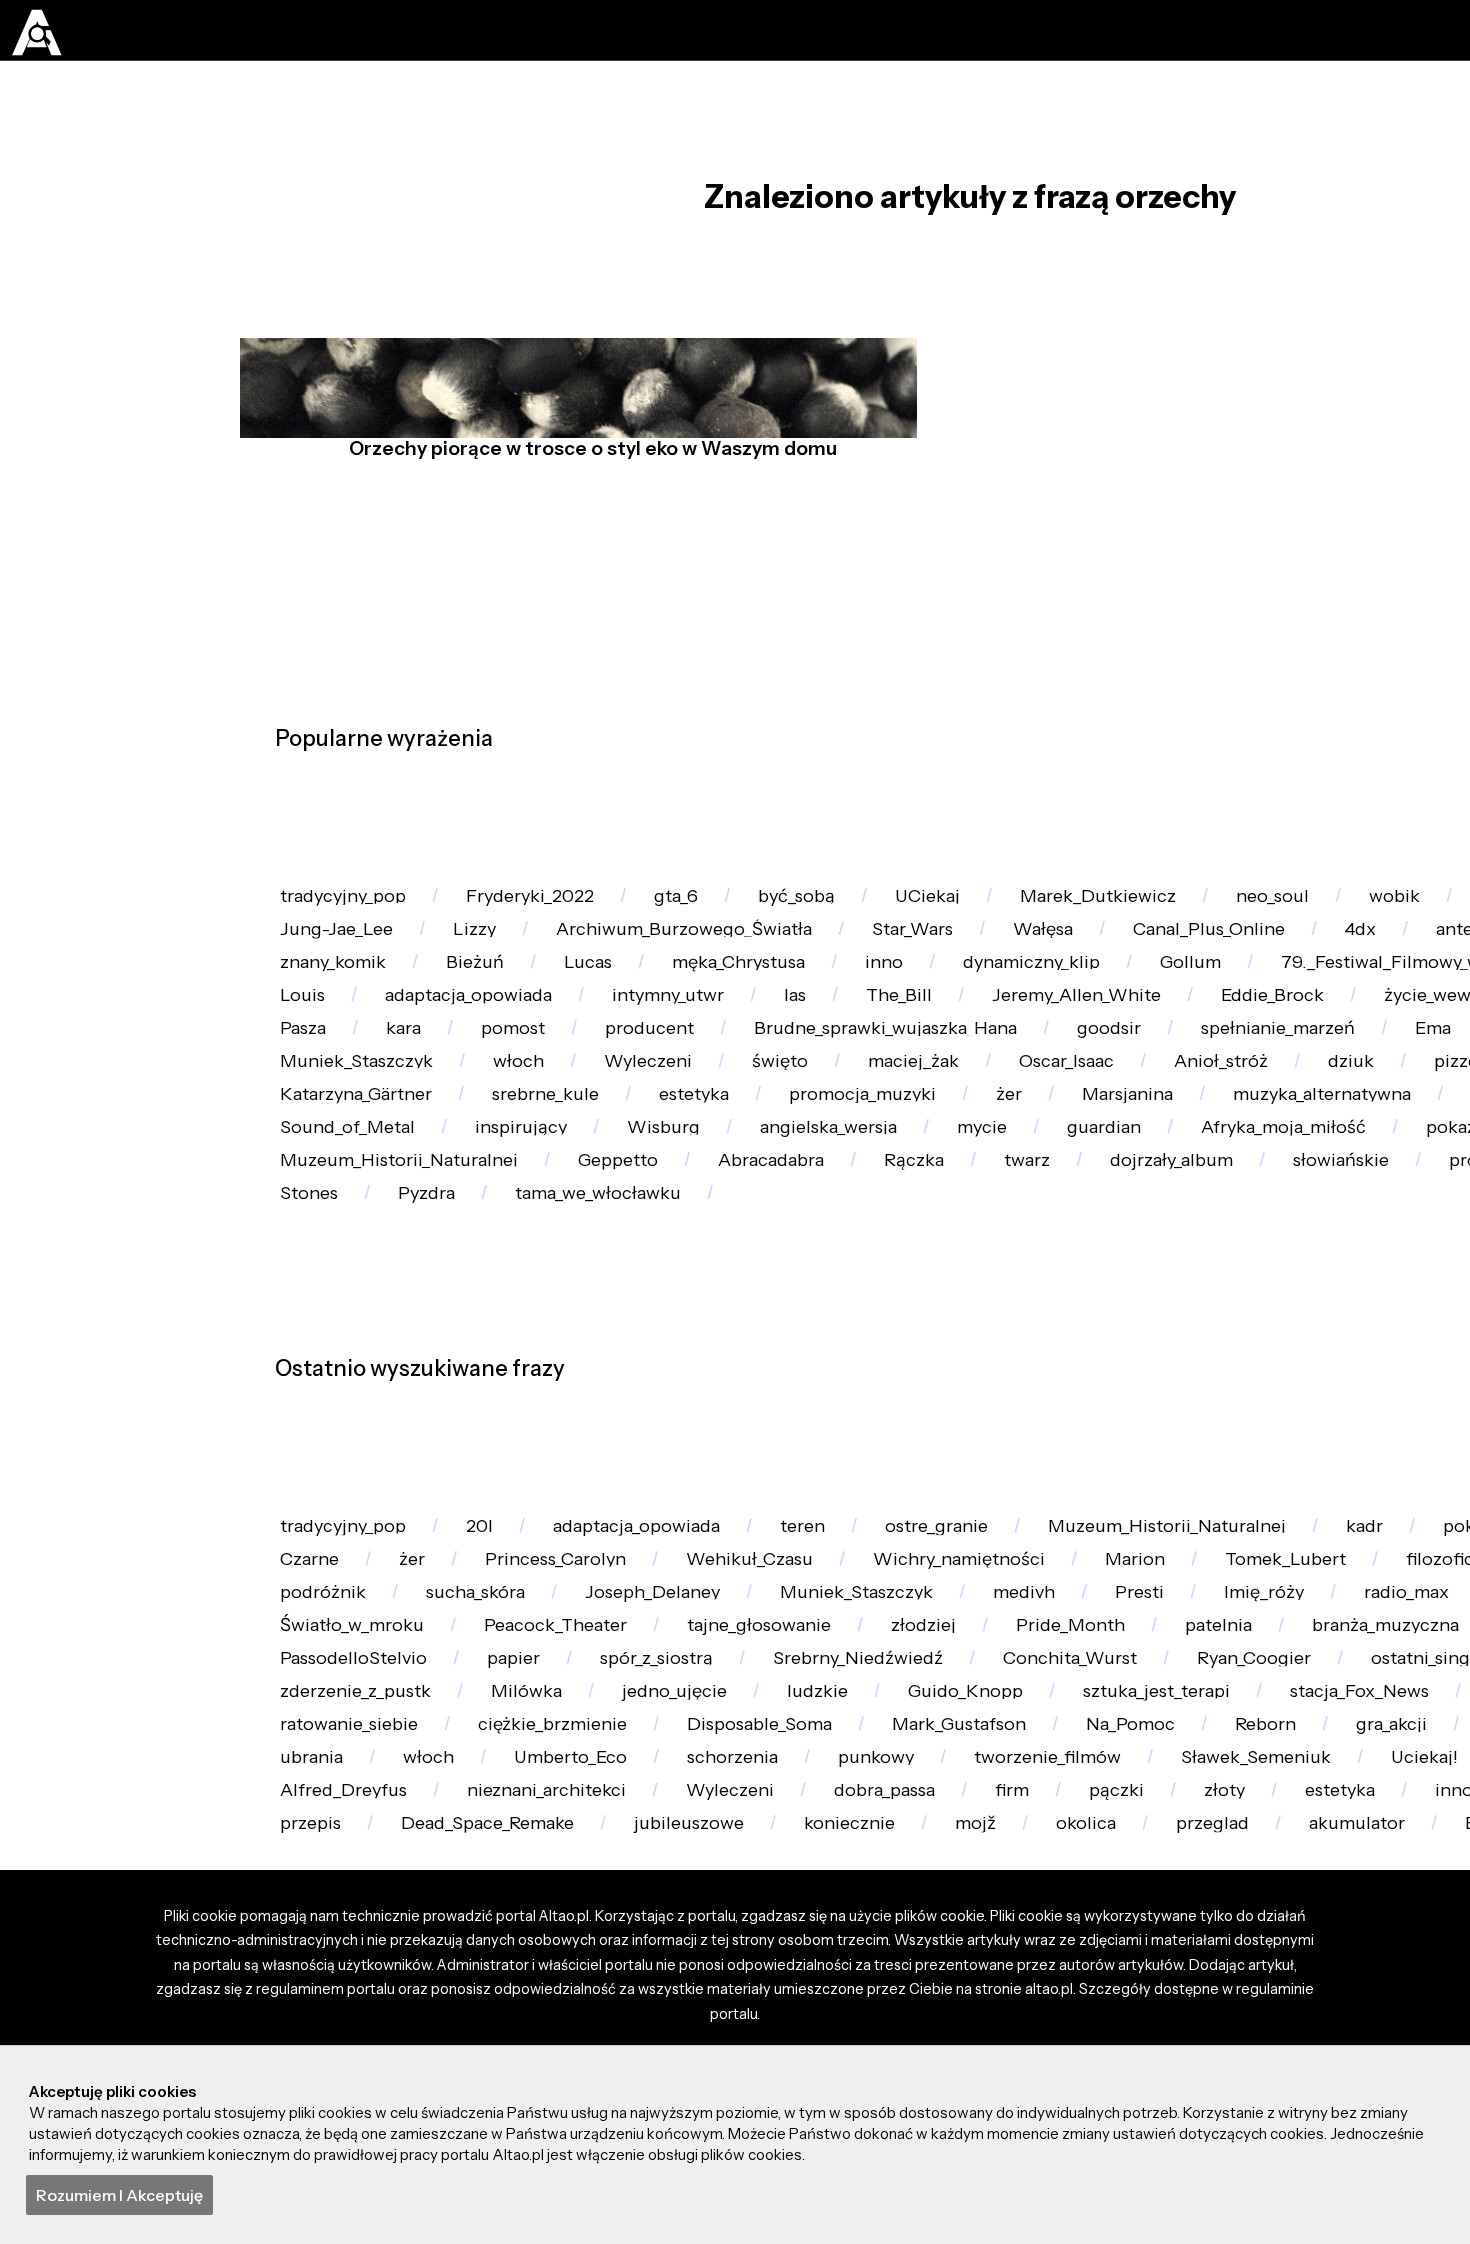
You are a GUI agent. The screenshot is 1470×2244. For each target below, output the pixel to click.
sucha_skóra (937, 1941)
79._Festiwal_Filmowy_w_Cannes (559, 1077)
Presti (310, 1997)
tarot (424, 964)
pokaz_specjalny (355, 1884)
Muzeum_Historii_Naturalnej (408, 1415)
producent (1355, 1133)
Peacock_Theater (1017, 1997)
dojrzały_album (1257, 1415)
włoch (1372, 1189)
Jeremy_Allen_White (374, 1133)
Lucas (975, 1020)
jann (549, 1020)
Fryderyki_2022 (557, 907)
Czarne (529, 1884)
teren (308, 964)
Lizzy (727, 964)
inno (1304, 1020)
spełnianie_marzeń (854, 1189)
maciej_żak (460, 1246)
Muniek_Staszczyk (1196, 1189)
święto (313, 1246)
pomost (1204, 1133)
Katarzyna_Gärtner (1272, 1246)
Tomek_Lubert (348, 1941)
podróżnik (769, 1941)
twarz (1098, 1415)
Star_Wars (1200, 964)
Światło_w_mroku (796, 1997)
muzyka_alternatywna (1017, 1302)
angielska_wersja (672, 1358)
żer (669, 1302)
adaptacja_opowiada (973, 1077)
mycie (842, 1358)
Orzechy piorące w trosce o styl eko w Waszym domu (586, 497)
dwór (448, 1471)
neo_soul (1372, 907)
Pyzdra (701, 1471)
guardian (979, 1358)
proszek (319, 1471)
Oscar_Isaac (629, 1246)
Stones (570, 1471)
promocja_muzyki (508, 1302)
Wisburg (490, 1358)
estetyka (322, 1302)
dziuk (940, 1246)
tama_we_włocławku (889, 1471)
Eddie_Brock (588, 1133)
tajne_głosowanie (1239, 1997)
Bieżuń (851, 1020)
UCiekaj (995, 907)
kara (1081, 1133)
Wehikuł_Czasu (1016, 1884)
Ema (1026, 1189)
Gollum (316, 1077)
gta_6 (717, 907)
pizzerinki (1076, 1246)
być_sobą (849, 907)
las (1333, 1077)
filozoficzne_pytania (569, 1941)
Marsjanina (801, 1302)
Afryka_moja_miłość (1175, 1358)
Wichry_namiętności (1243, 1884)
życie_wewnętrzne (792, 1133)
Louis (792, 1077)
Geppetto (645, 1415)
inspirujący (332, 1358)
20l (503, 1828)
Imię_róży (449, 1997)
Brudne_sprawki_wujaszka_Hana (424, 1189)
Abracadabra (814, 1415)
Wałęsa (1346, 964)
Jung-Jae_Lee (576, 964)
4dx (301, 1020)
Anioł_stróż (797, 1246)
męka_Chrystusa (1142, 1020)
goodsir (668, 1189)
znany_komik (695, 1020)
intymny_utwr (1192, 1077)
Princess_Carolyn (803, 1884)
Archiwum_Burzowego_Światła (953, 964)
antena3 (424, 1020)
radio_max (606, 1997)
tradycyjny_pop (351, 907)
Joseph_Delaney (1132, 1941)
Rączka (972, 1415)
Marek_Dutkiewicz (1181, 907)
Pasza (967, 1133)
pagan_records (1248, 1302)
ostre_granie (1007, 1828)
